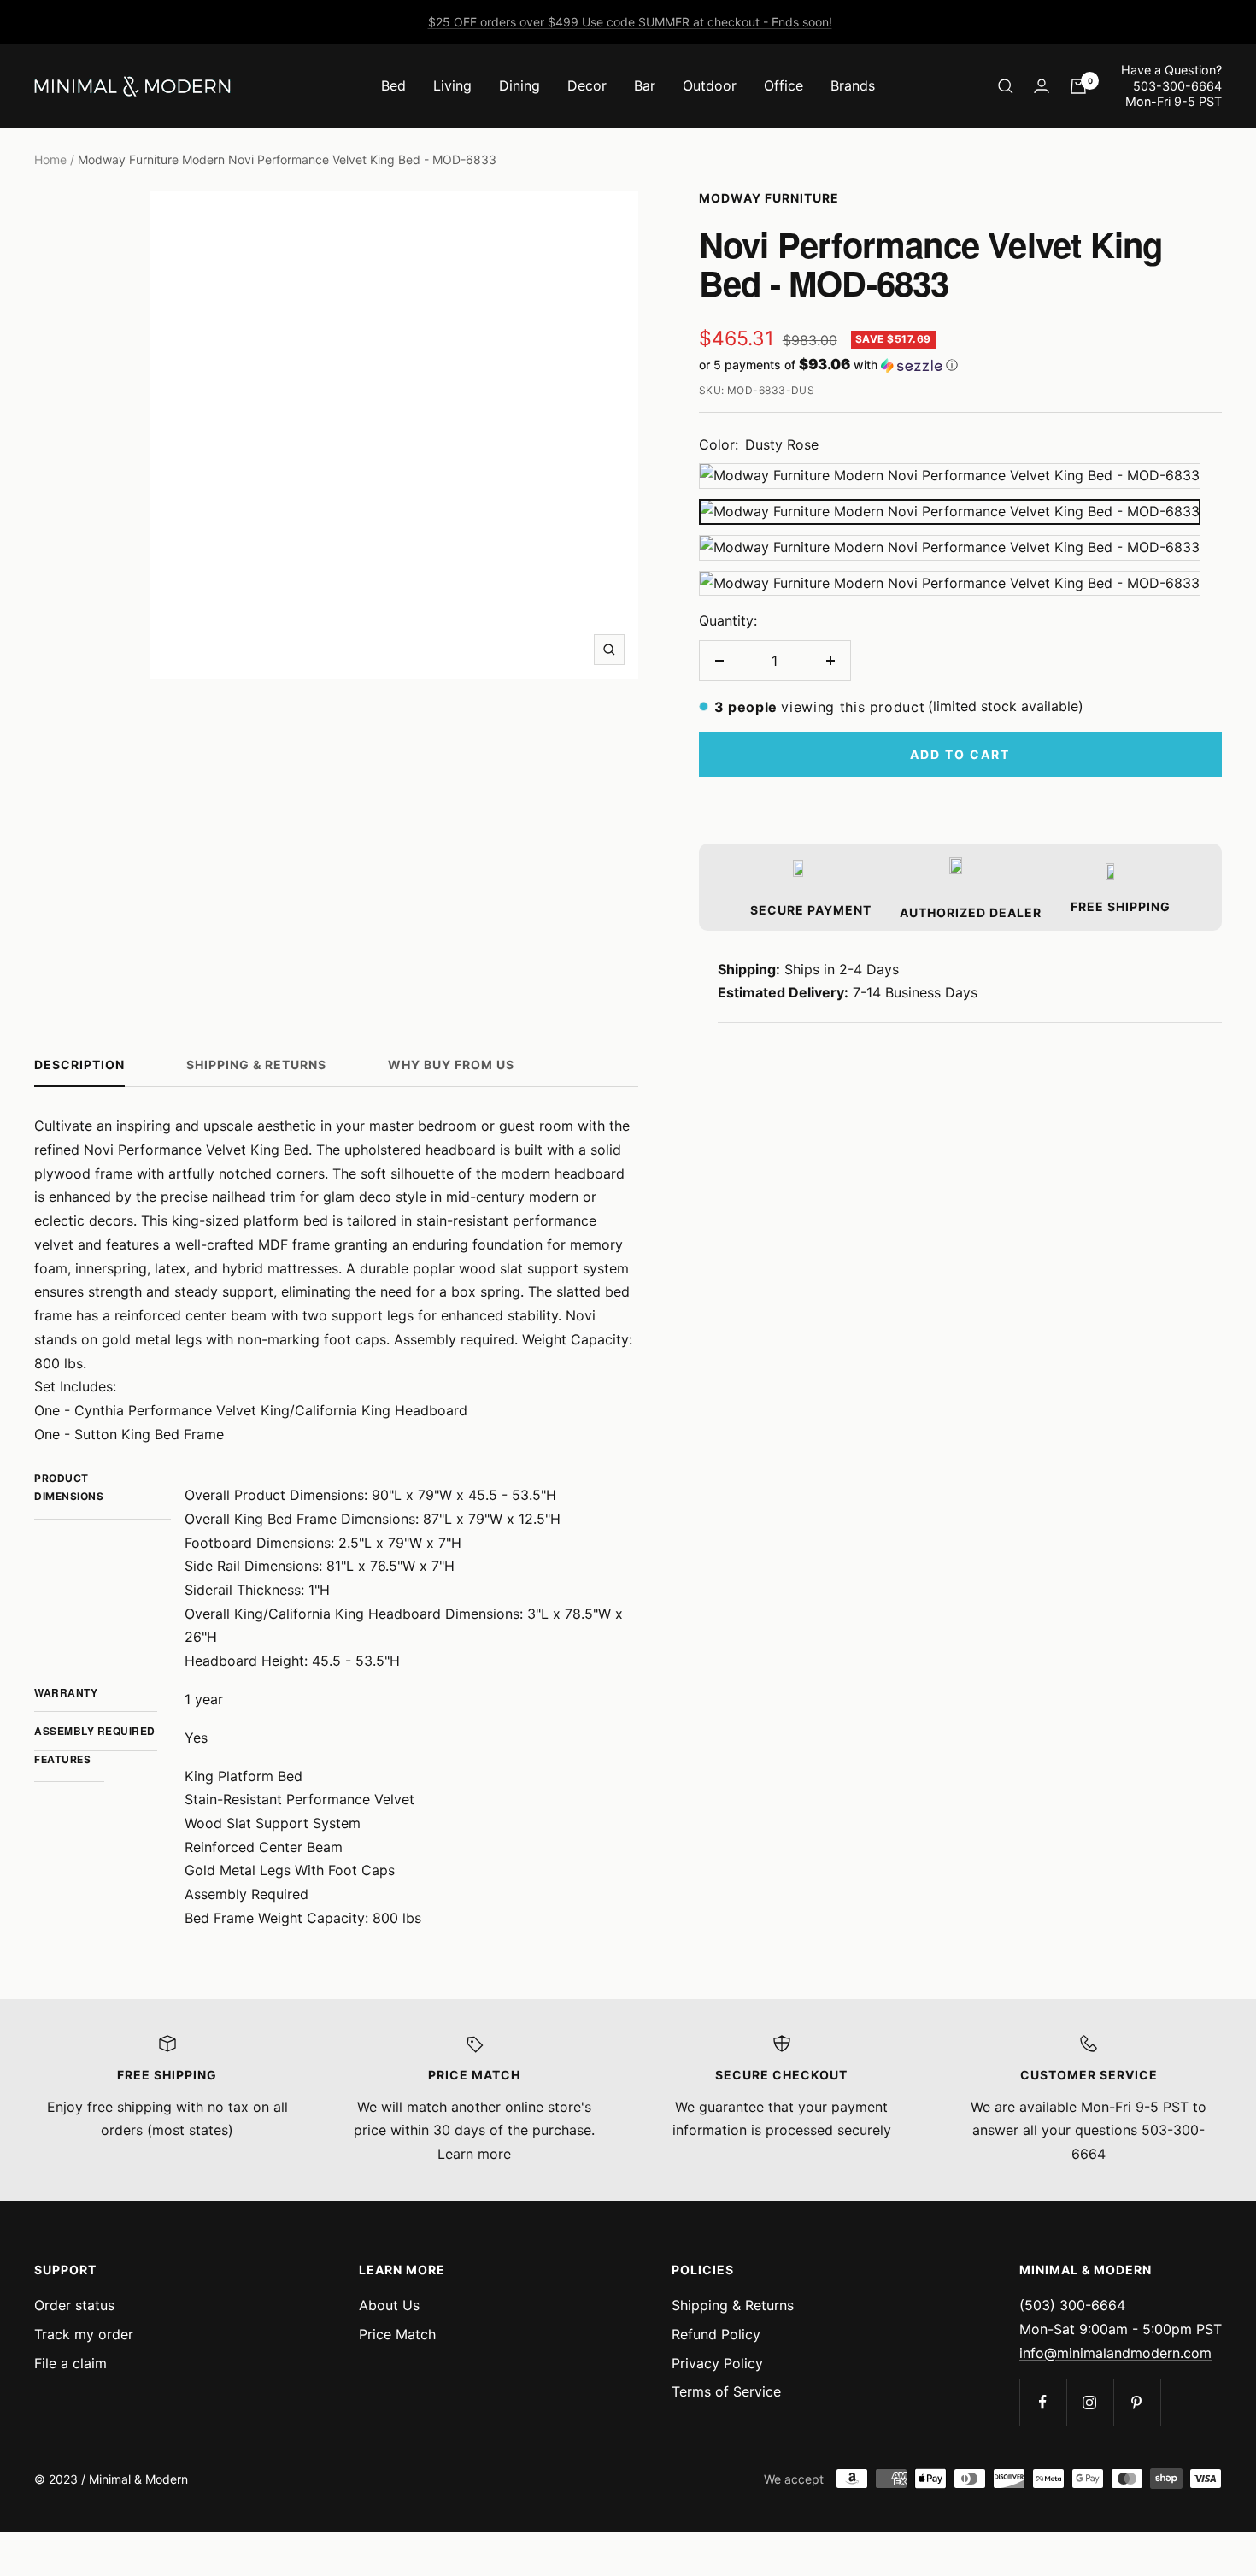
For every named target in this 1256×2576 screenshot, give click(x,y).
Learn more (474, 2154)
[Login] (1042, 86)
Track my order (84, 2334)
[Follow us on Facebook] (1043, 2402)
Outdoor (710, 85)
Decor (587, 85)
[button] (960, 365)
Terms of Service (726, 2391)
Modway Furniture (769, 198)
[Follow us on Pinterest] (1137, 2402)
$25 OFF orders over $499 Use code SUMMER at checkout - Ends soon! (630, 22)
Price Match (397, 2334)
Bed (393, 85)
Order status (74, 2305)
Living (452, 85)
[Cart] (1078, 86)
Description (79, 1065)
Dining (519, 85)
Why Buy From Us (451, 1065)
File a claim (70, 2363)
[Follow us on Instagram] (1090, 2402)
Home (50, 159)
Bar (645, 85)
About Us (389, 2305)
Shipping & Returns (256, 1065)
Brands (853, 85)
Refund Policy (716, 2334)
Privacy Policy (717, 2363)
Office (784, 85)
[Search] (1006, 86)
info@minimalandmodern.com (1115, 2353)
